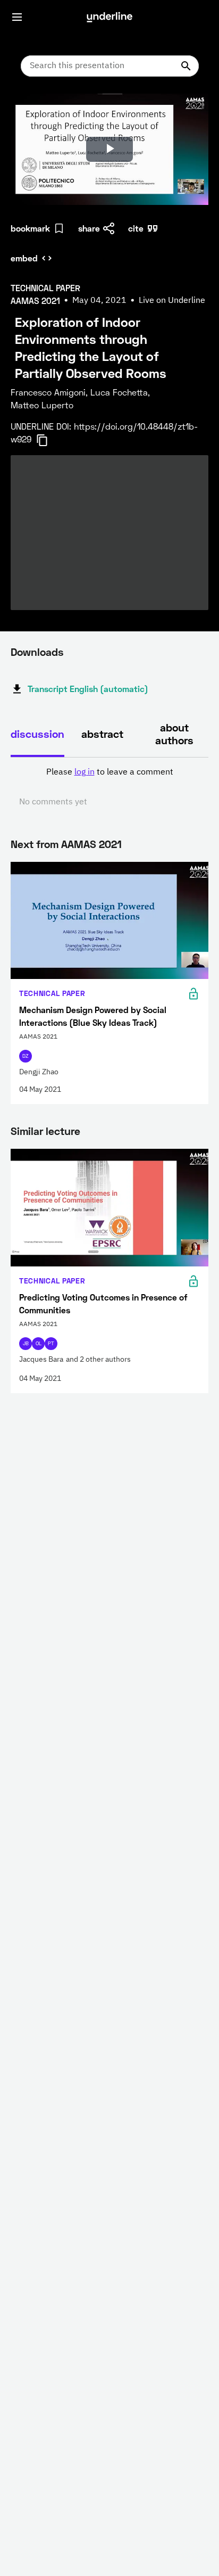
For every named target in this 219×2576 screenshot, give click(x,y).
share (89, 228)
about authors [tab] (174, 734)
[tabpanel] (109, 787)
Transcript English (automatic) (88, 689)
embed (24, 258)
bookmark (30, 228)
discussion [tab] (37, 734)
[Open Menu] (17, 17)
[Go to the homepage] (109, 17)
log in (85, 772)
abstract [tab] (102, 734)
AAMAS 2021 (91, 844)
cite (136, 228)
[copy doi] (48, 440)
